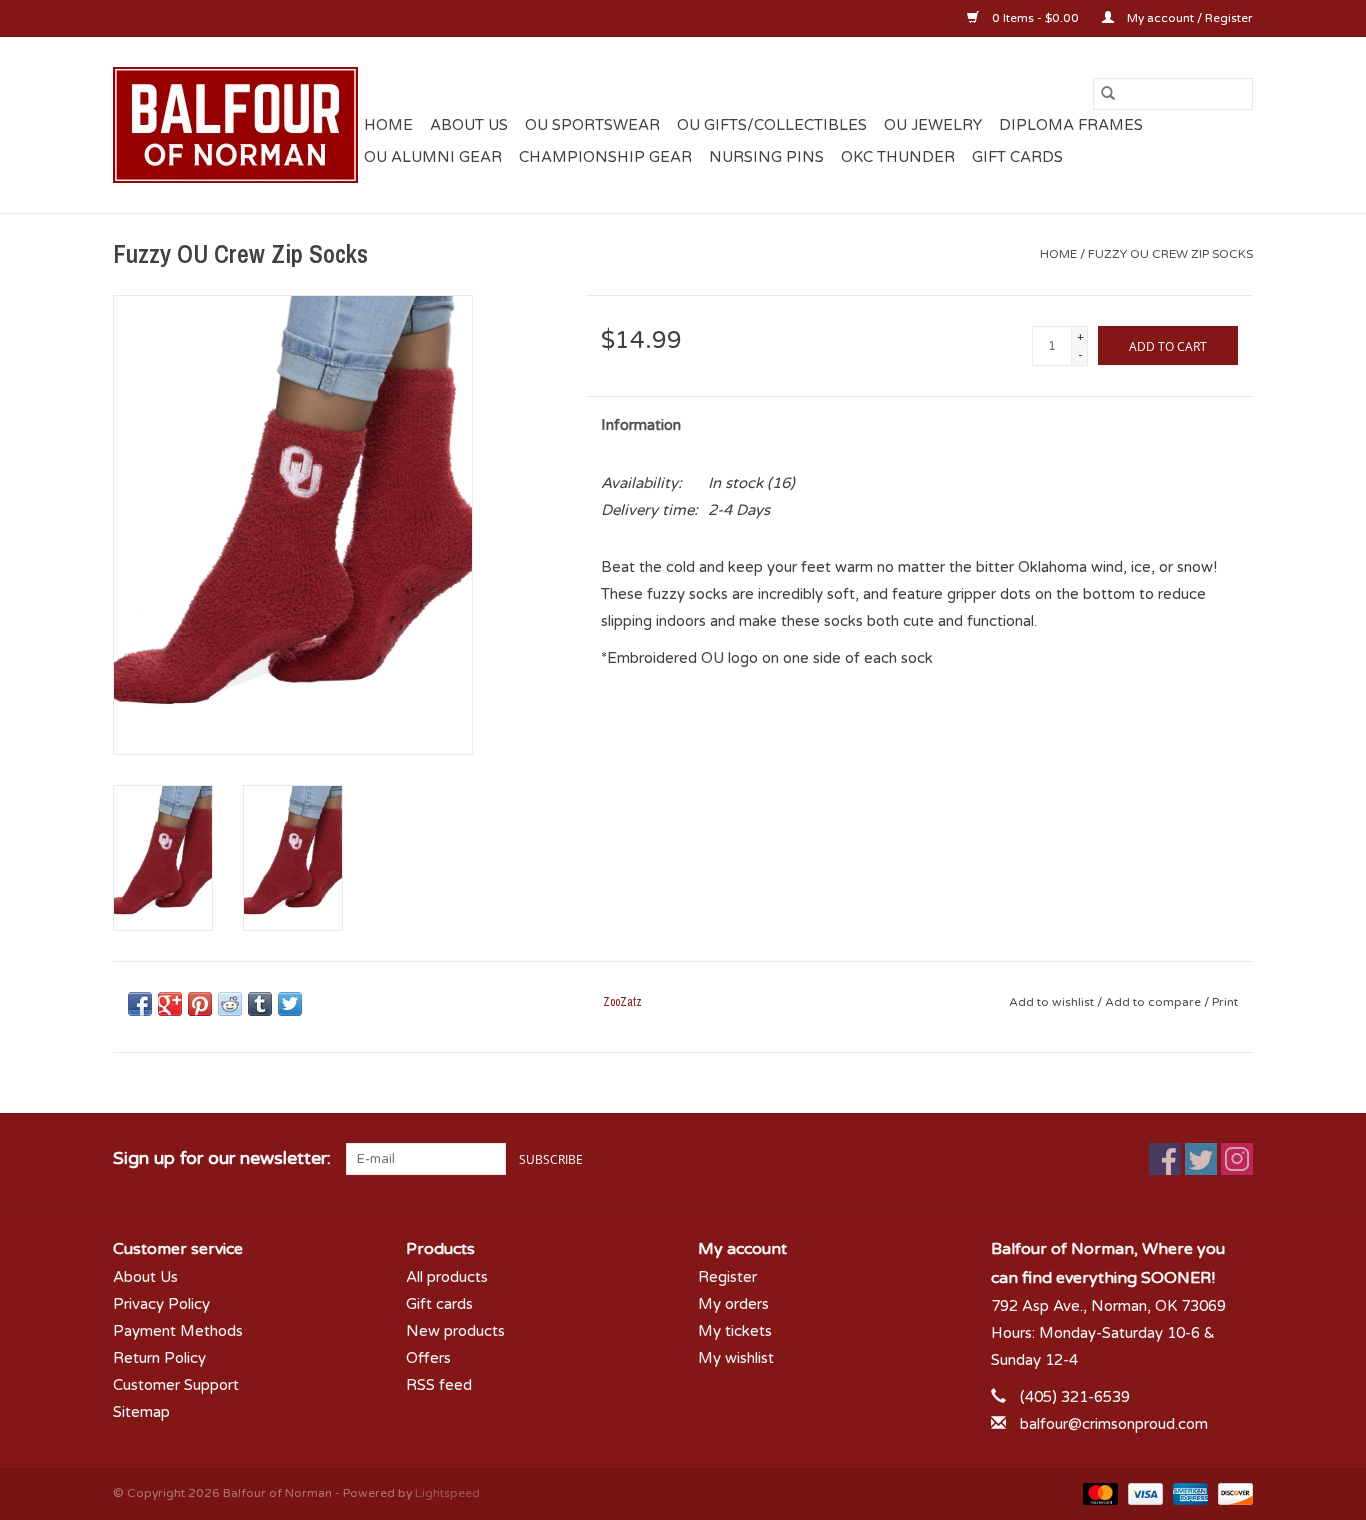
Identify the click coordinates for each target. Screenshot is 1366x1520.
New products (455, 1331)
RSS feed (439, 1385)
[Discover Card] (1232, 1493)
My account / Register (1188, 18)
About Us (469, 125)
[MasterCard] (1098, 1493)
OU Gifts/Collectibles (772, 125)
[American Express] (1188, 1493)
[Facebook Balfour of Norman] (1165, 1159)
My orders (733, 1304)
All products (447, 1277)
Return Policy (159, 1358)
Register (727, 1277)
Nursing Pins (766, 157)
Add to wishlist (1053, 1002)
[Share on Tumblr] (260, 1004)
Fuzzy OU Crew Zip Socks (1170, 254)
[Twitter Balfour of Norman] (1201, 1159)
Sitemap (141, 1412)
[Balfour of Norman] (235, 125)
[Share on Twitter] (290, 1004)
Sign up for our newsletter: (222, 1158)
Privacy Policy (161, 1304)
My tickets (735, 1331)
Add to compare (1154, 1002)
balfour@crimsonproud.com (1114, 1424)
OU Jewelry (933, 125)
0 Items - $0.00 (1035, 18)
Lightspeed (447, 1493)
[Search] (1108, 94)
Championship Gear (605, 157)
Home (388, 125)
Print (1225, 1002)
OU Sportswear (592, 125)
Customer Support (176, 1385)
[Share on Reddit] (230, 1004)
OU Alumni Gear (433, 157)
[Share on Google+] (170, 1004)
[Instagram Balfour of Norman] (1237, 1159)
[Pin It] (200, 1004)
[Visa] (1143, 1493)
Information (641, 425)
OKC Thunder (898, 157)
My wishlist (736, 1358)
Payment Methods (178, 1331)
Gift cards (1017, 157)
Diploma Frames (1071, 125)
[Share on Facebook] (140, 1004)
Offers (428, 1358)
